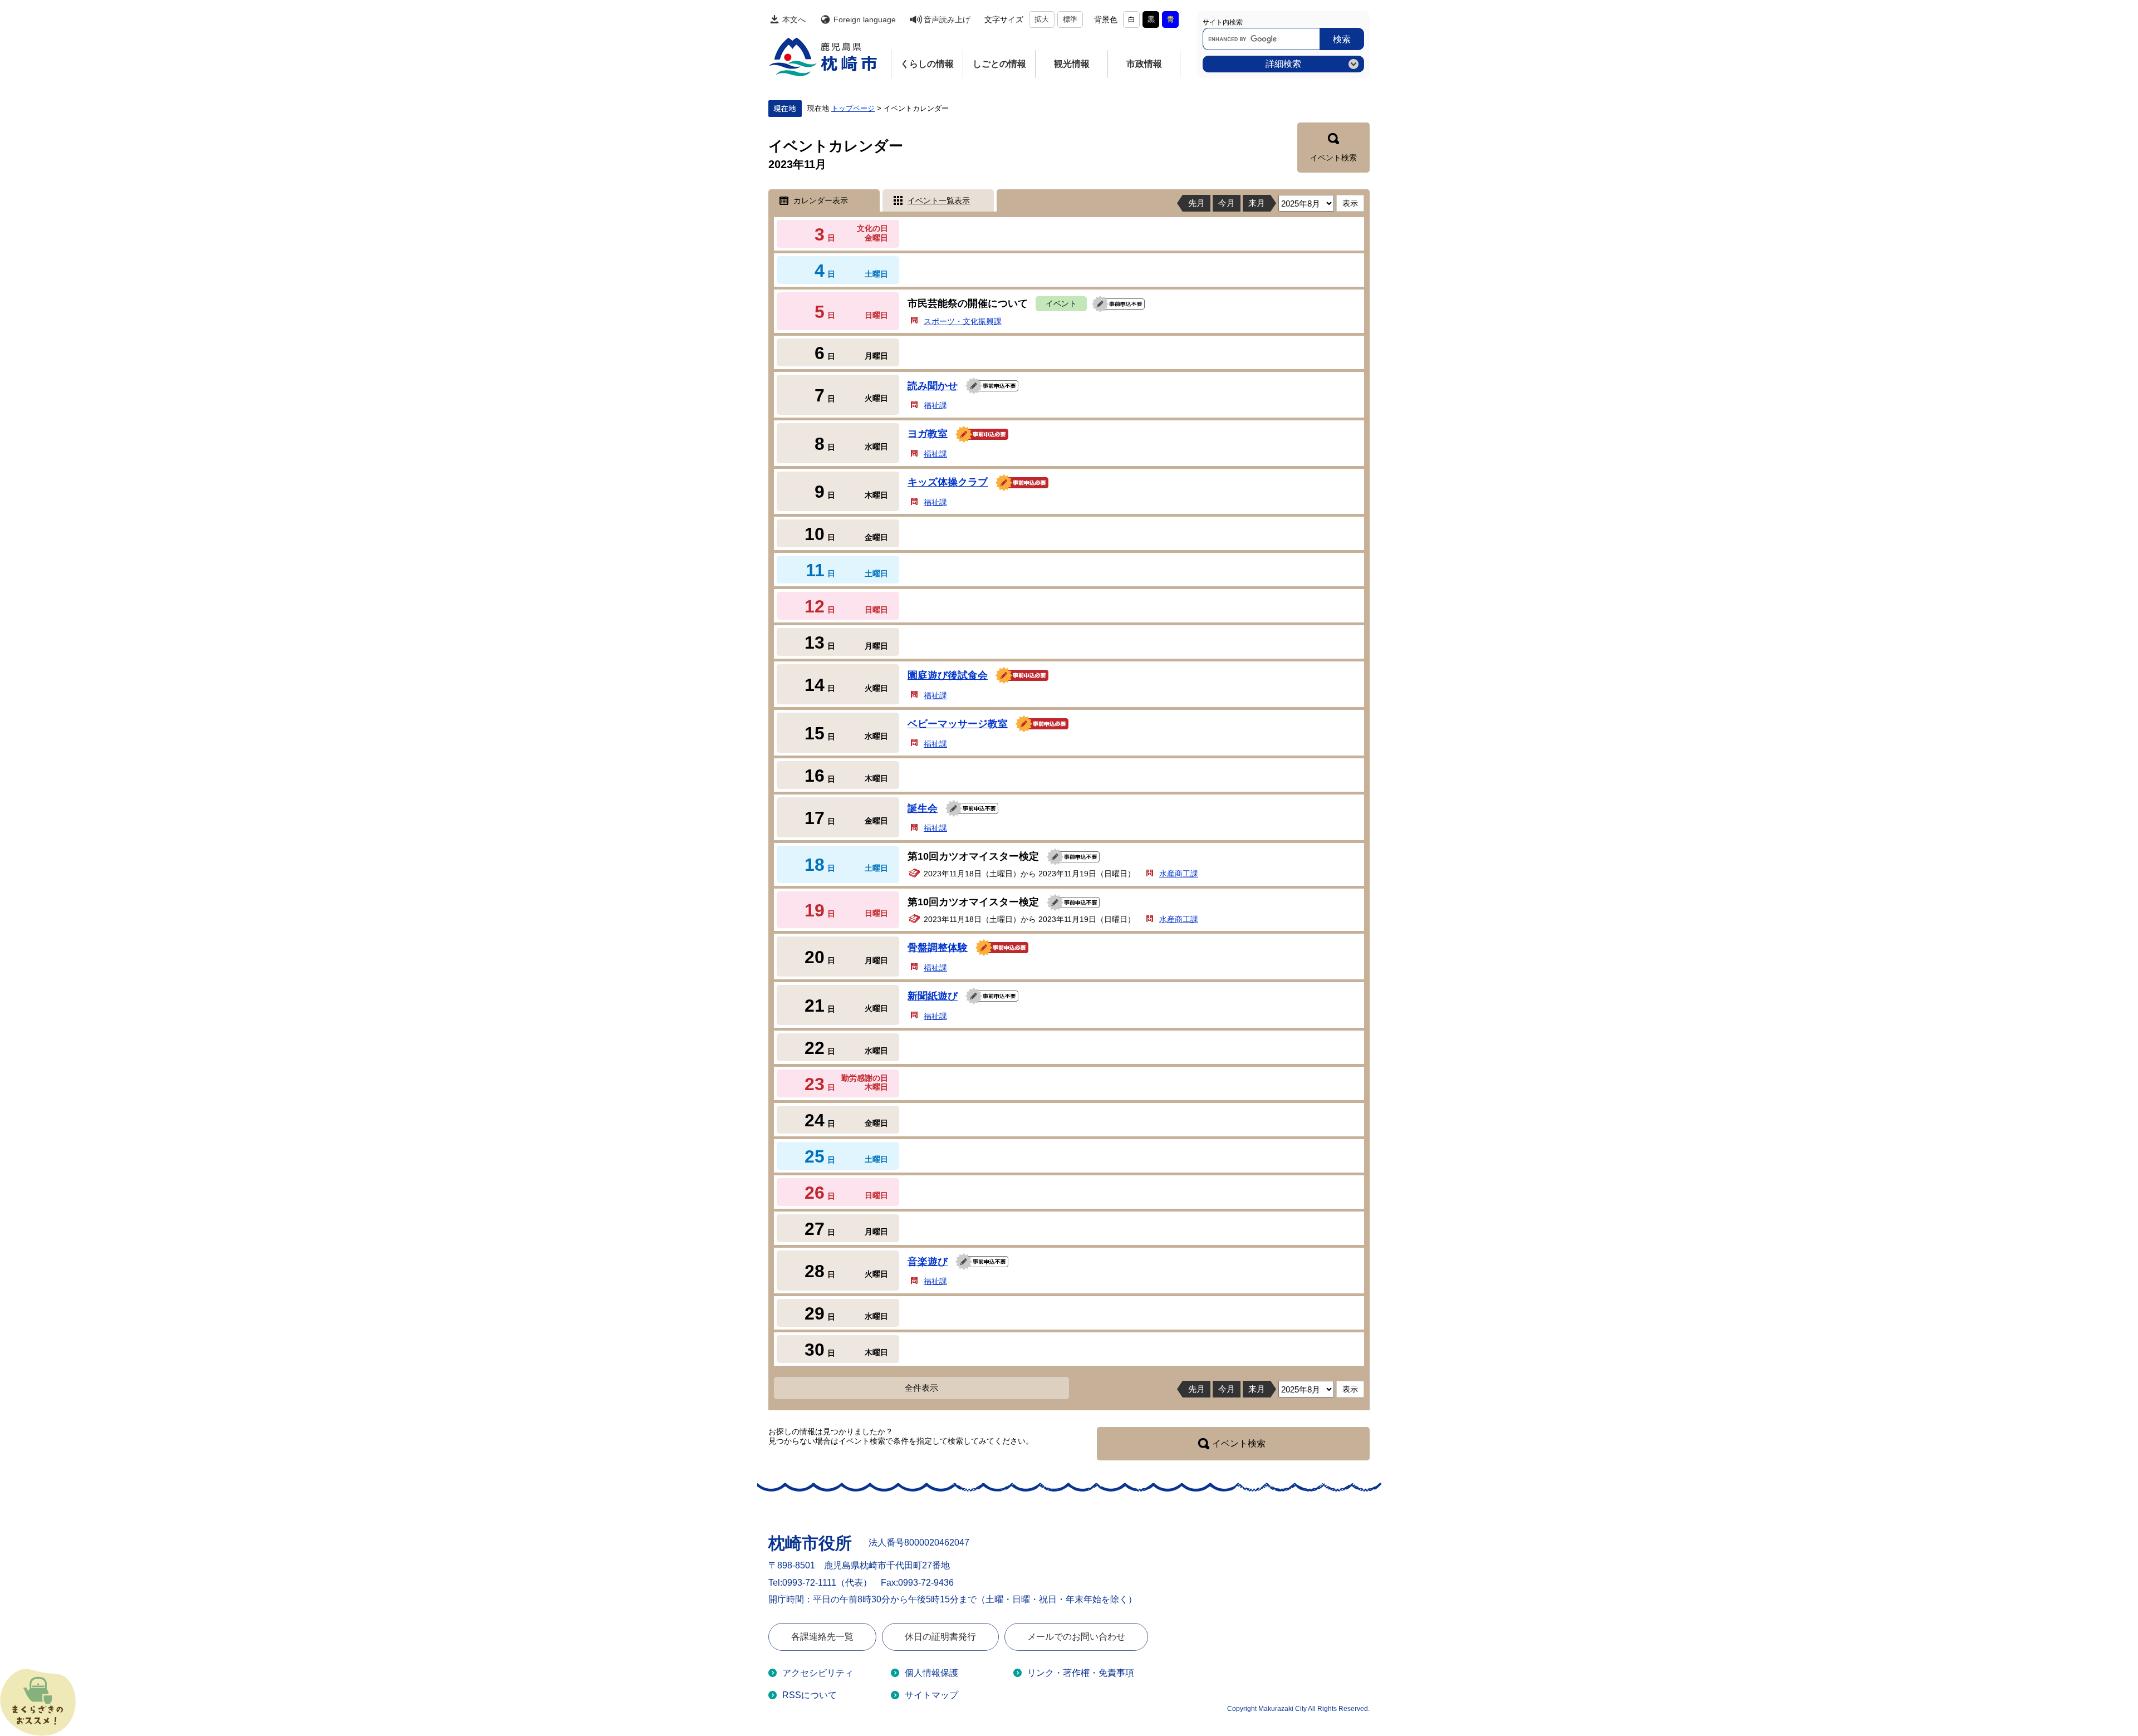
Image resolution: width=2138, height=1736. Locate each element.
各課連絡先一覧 (822, 1637)
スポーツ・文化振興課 (963, 321)
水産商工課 (1179, 874)
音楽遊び (928, 1262)
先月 (1197, 203)
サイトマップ (931, 1695)
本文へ (794, 19)
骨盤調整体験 (938, 948)
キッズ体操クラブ (948, 482)
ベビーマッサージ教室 (958, 724)
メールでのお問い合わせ (1076, 1637)
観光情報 (1072, 64)
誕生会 (923, 808)
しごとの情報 (999, 64)
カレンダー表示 (821, 200)
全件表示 (921, 1388)
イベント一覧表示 (939, 200)
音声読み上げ (947, 19)
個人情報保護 (931, 1673)
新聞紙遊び (933, 996)
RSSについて (810, 1695)
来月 (1257, 203)
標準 (1070, 19)
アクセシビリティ (818, 1673)
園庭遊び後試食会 (948, 675)
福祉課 (935, 405)
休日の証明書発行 (940, 1637)
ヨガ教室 (928, 434)
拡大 (1042, 19)
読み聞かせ (933, 386)
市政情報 (1144, 64)
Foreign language (865, 19)
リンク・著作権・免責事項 (1081, 1673)
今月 (1227, 203)
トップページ (853, 109)
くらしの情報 (927, 64)
